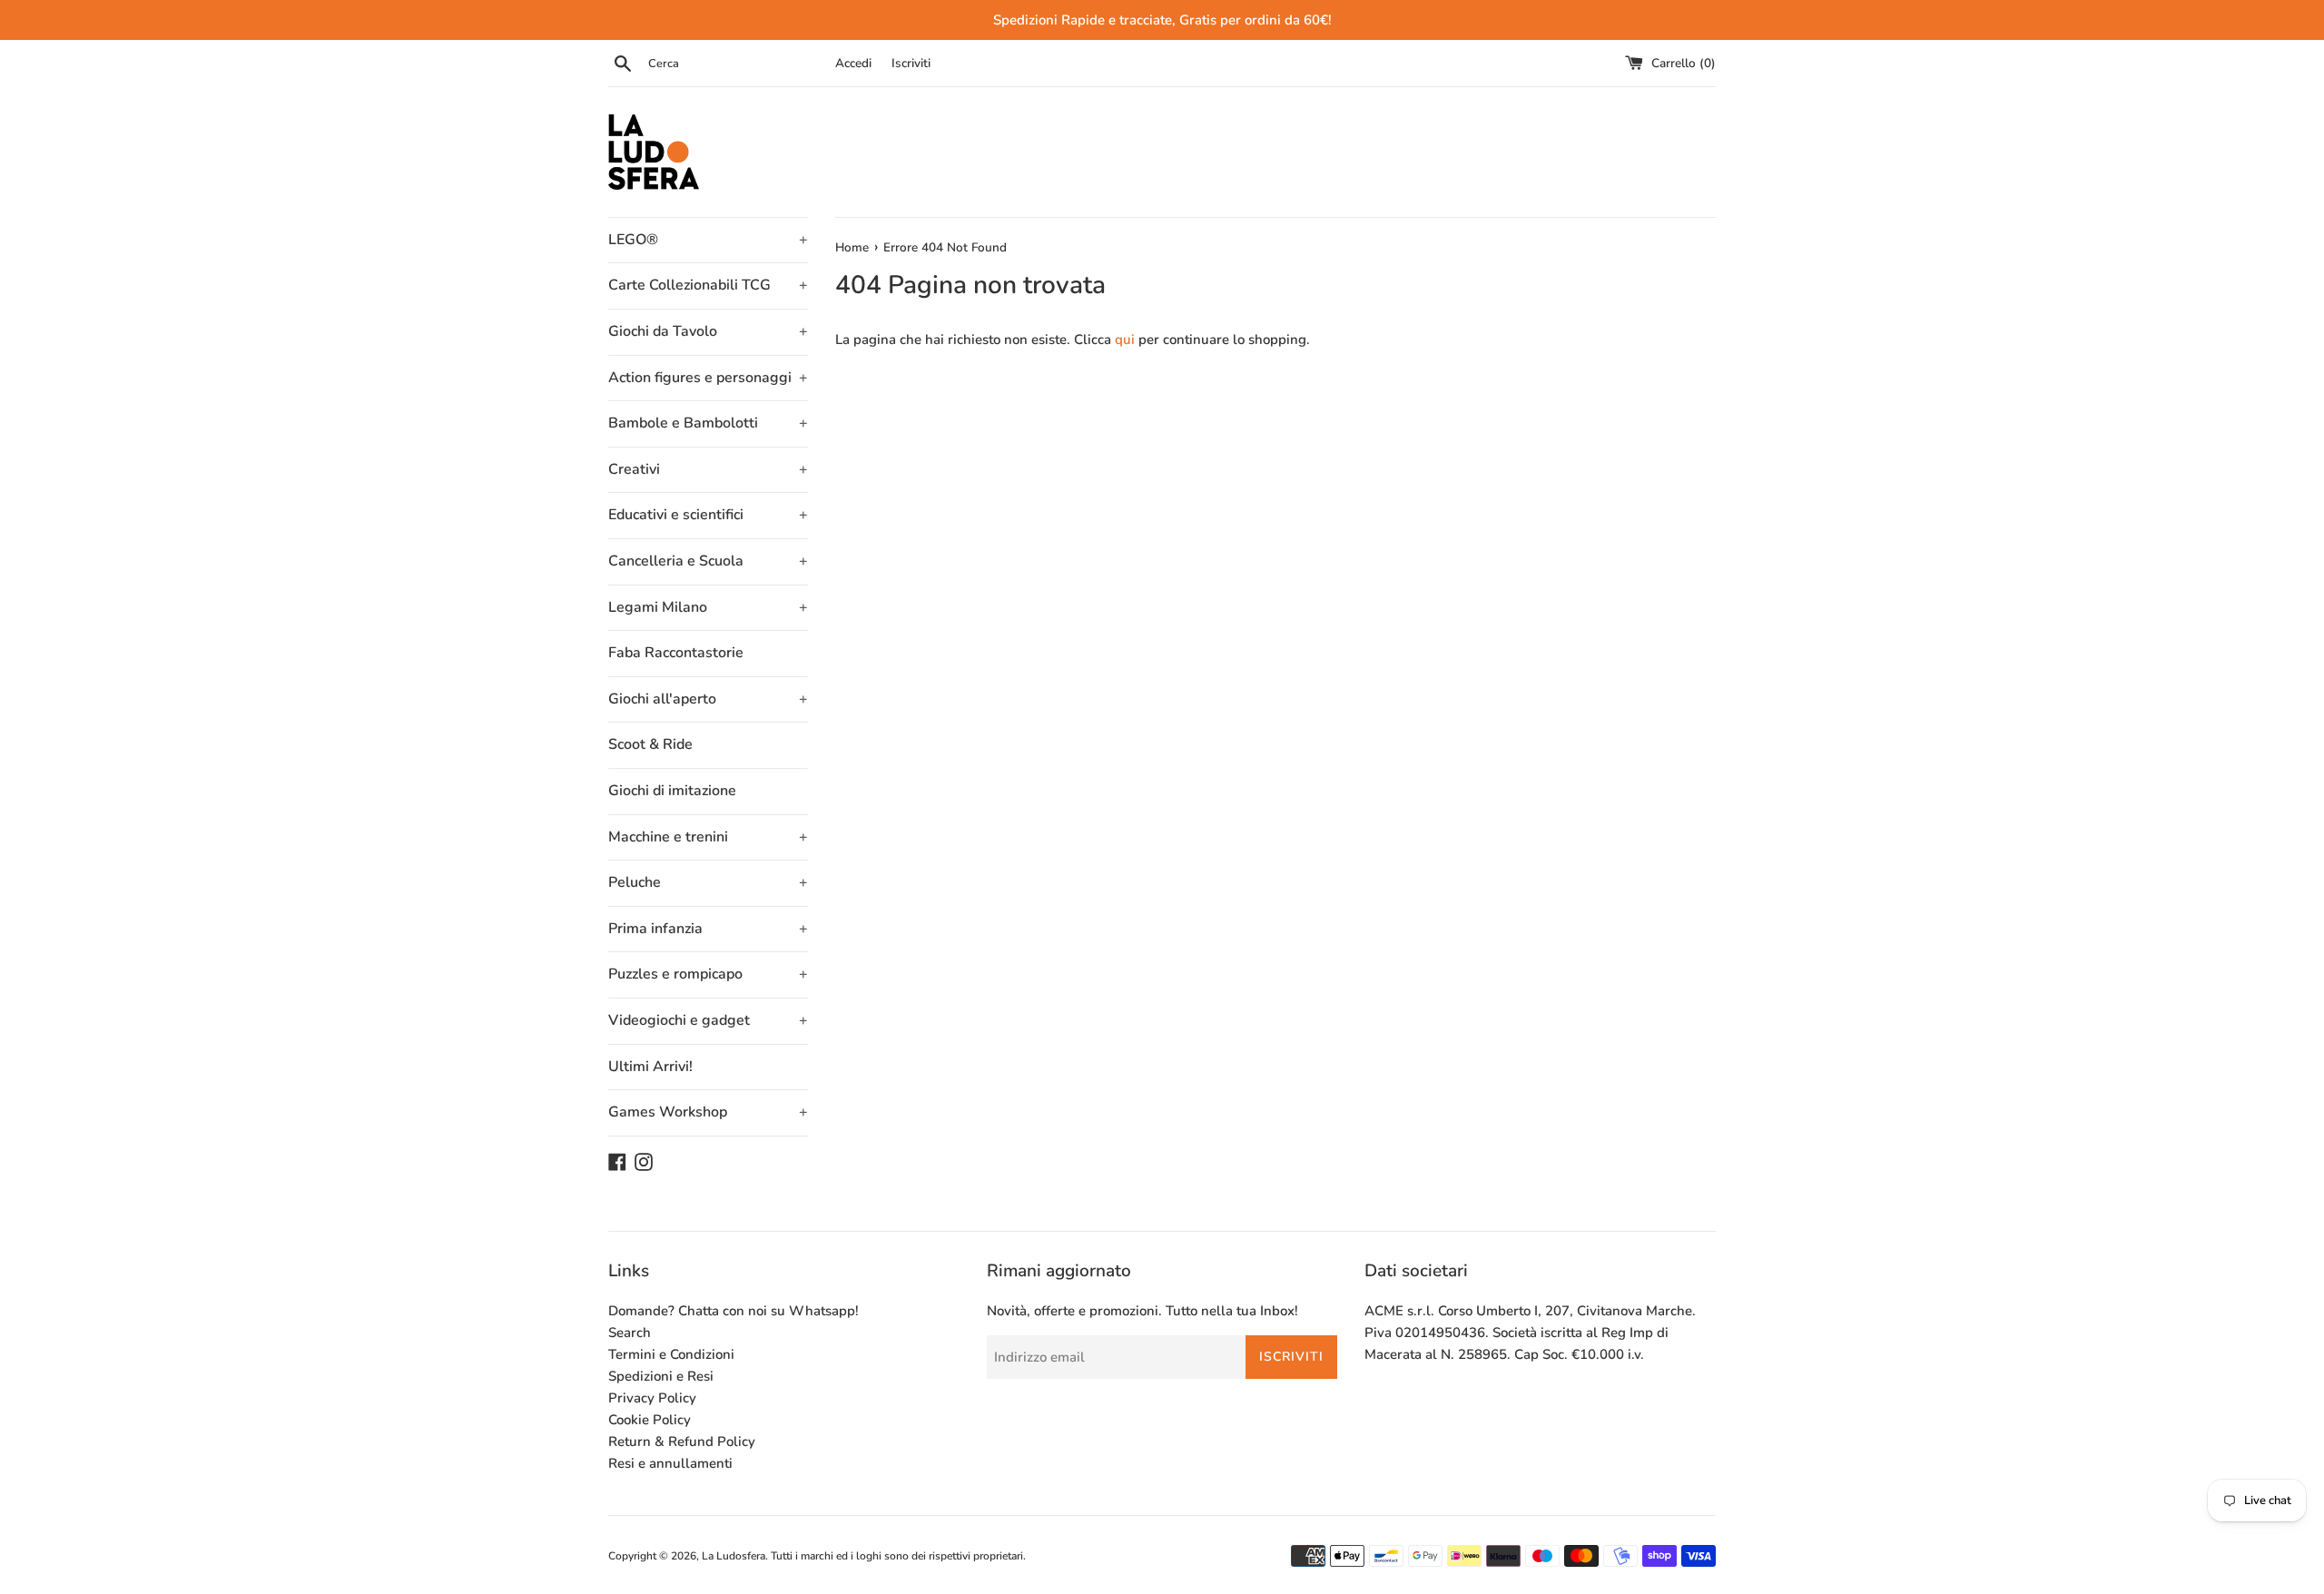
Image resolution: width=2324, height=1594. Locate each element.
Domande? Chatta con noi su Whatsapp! (734, 1311)
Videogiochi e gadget (708, 1020)
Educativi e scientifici (708, 515)
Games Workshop (708, 1112)
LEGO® (708, 240)
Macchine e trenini (708, 837)
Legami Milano (708, 607)
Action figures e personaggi (708, 378)
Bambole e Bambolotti (708, 423)
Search (630, 1333)
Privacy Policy (652, 1398)
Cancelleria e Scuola (708, 561)
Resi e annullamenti (670, 1463)
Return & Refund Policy (682, 1441)
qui (1125, 339)
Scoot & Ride (650, 744)
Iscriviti (911, 63)
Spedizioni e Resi (661, 1376)
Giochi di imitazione (672, 791)
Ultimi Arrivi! (650, 1067)
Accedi (853, 63)
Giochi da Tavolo (708, 331)
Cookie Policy (650, 1420)
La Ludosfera (734, 1556)
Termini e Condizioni (671, 1354)
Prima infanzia (708, 929)
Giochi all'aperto (708, 699)
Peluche (708, 882)
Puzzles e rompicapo (708, 974)
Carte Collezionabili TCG (708, 285)
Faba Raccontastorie (676, 653)
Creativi (708, 469)
